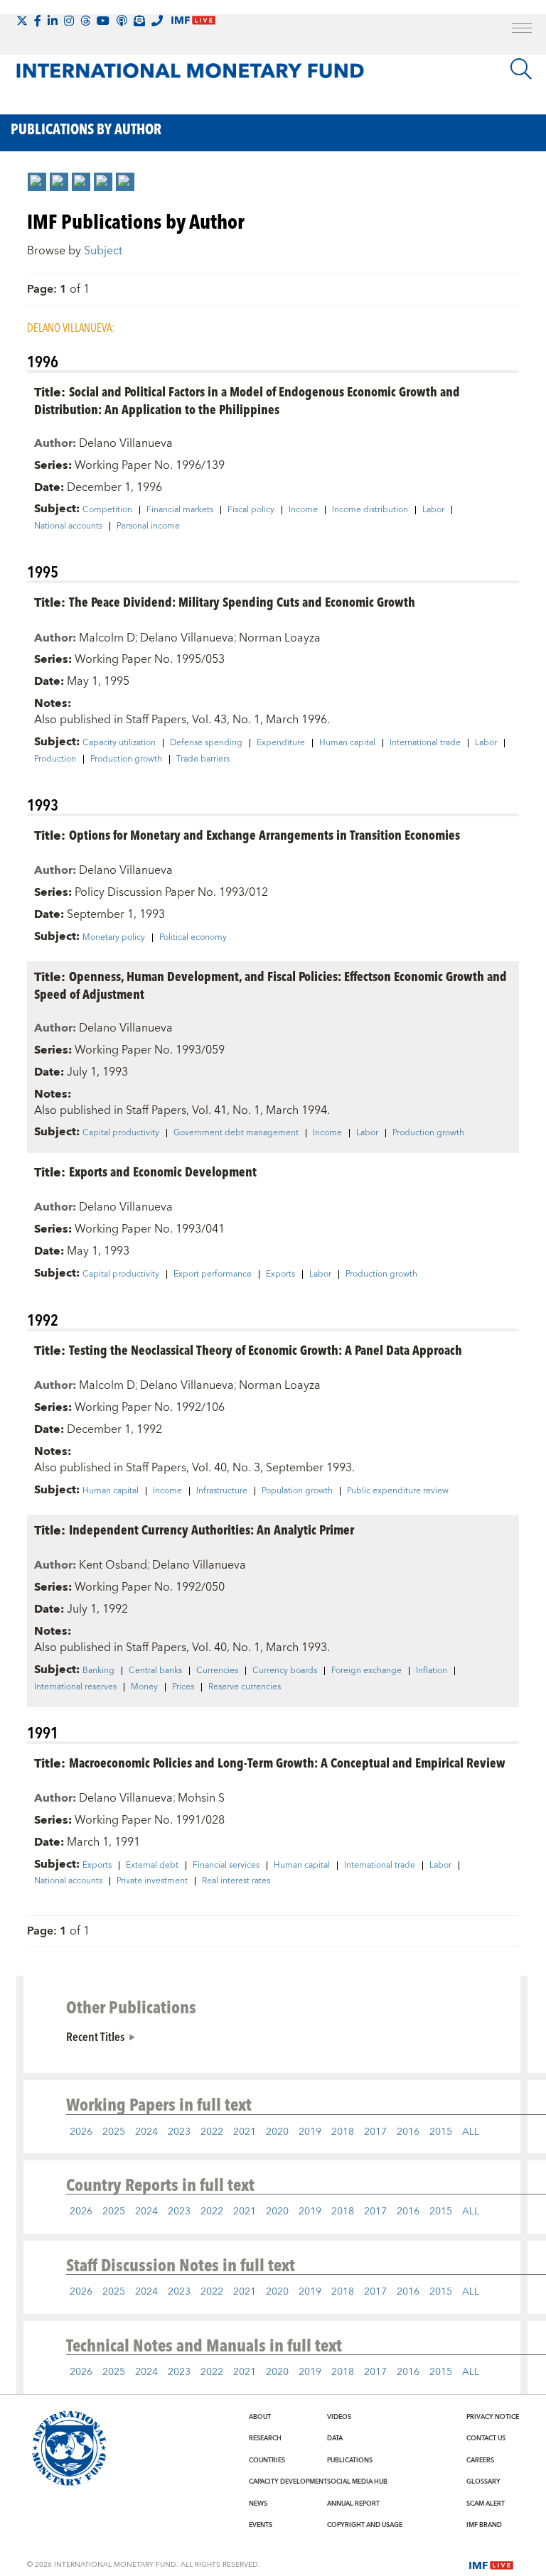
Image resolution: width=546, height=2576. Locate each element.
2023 (179, 2132)
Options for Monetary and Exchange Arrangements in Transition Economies (264, 834)
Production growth (126, 759)
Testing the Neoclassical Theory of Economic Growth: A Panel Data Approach (266, 1349)
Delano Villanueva (126, 443)
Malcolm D (107, 638)
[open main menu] (522, 30)
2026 (81, 2132)
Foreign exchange (366, 1671)
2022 (212, 2132)
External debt (152, 1866)
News (258, 2504)
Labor (433, 510)
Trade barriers (203, 759)
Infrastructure (222, 1491)
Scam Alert (486, 2504)
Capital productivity (121, 1133)
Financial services (226, 1866)
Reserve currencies (245, 1687)
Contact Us (486, 2438)
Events (261, 2525)
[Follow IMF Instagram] (69, 21)
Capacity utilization (119, 743)
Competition (107, 510)
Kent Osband (113, 1565)
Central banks (155, 1671)
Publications (350, 2460)
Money (144, 1687)
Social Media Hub (357, 2482)
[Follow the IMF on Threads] (85, 21)
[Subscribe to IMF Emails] (139, 21)
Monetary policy (114, 938)
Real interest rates (236, 1881)
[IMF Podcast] (122, 21)
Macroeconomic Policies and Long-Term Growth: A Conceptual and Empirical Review (287, 1762)
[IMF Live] (491, 2564)
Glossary (483, 2482)
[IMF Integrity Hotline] (157, 21)
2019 (310, 2132)
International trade (425, 743)
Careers (480, 2460)
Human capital (347, 743)
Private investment (152, 1881)
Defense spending (206, 743)
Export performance (213, 1275)
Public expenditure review (398, 1491)
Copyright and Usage (365, 2525)
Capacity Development (288, 2482)
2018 (343, 2132)
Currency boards (285, 1671)
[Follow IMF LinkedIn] (53, 21)
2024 (146, 2132)
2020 (277, 2132)
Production (55, 759)
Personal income (148, 526)
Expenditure (281, 743)
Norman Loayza (280, 638)
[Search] (521, 69)
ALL (471, 2132)
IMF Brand (484, 2525)
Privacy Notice (493, 2417)
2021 (245, 2132)
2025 (114, 2132)
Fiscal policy (251, 510)
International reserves (75, 1687)
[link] (37, 182)
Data (335, 2438)
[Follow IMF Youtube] (103, 21)
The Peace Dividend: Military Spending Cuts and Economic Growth (242, 601)
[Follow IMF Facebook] (38, 21)
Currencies (217, 1671)
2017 (375, 2132)
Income (303, 510)
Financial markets (180, 510)
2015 (441, 2132)
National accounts (68, 526)
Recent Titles (95, 2036)
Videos (339, 2417)
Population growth (297, 1491)
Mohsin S (201, 1798)
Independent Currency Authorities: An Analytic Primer (212, 1529)
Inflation (432, 1671)
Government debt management (236, 1133)
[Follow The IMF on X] (22, 21)
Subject (103, 251)
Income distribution (370, 510)
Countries (267, 2460)
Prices (183, 1687)
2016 (408, 2132)
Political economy (193, 938)
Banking (98, 1671)
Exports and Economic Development (163, 1171)
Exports (280, 1275)
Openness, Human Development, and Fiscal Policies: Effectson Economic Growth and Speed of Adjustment (271, 985)
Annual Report (353, 2504)
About (260, 2417)
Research (265, 2438)
